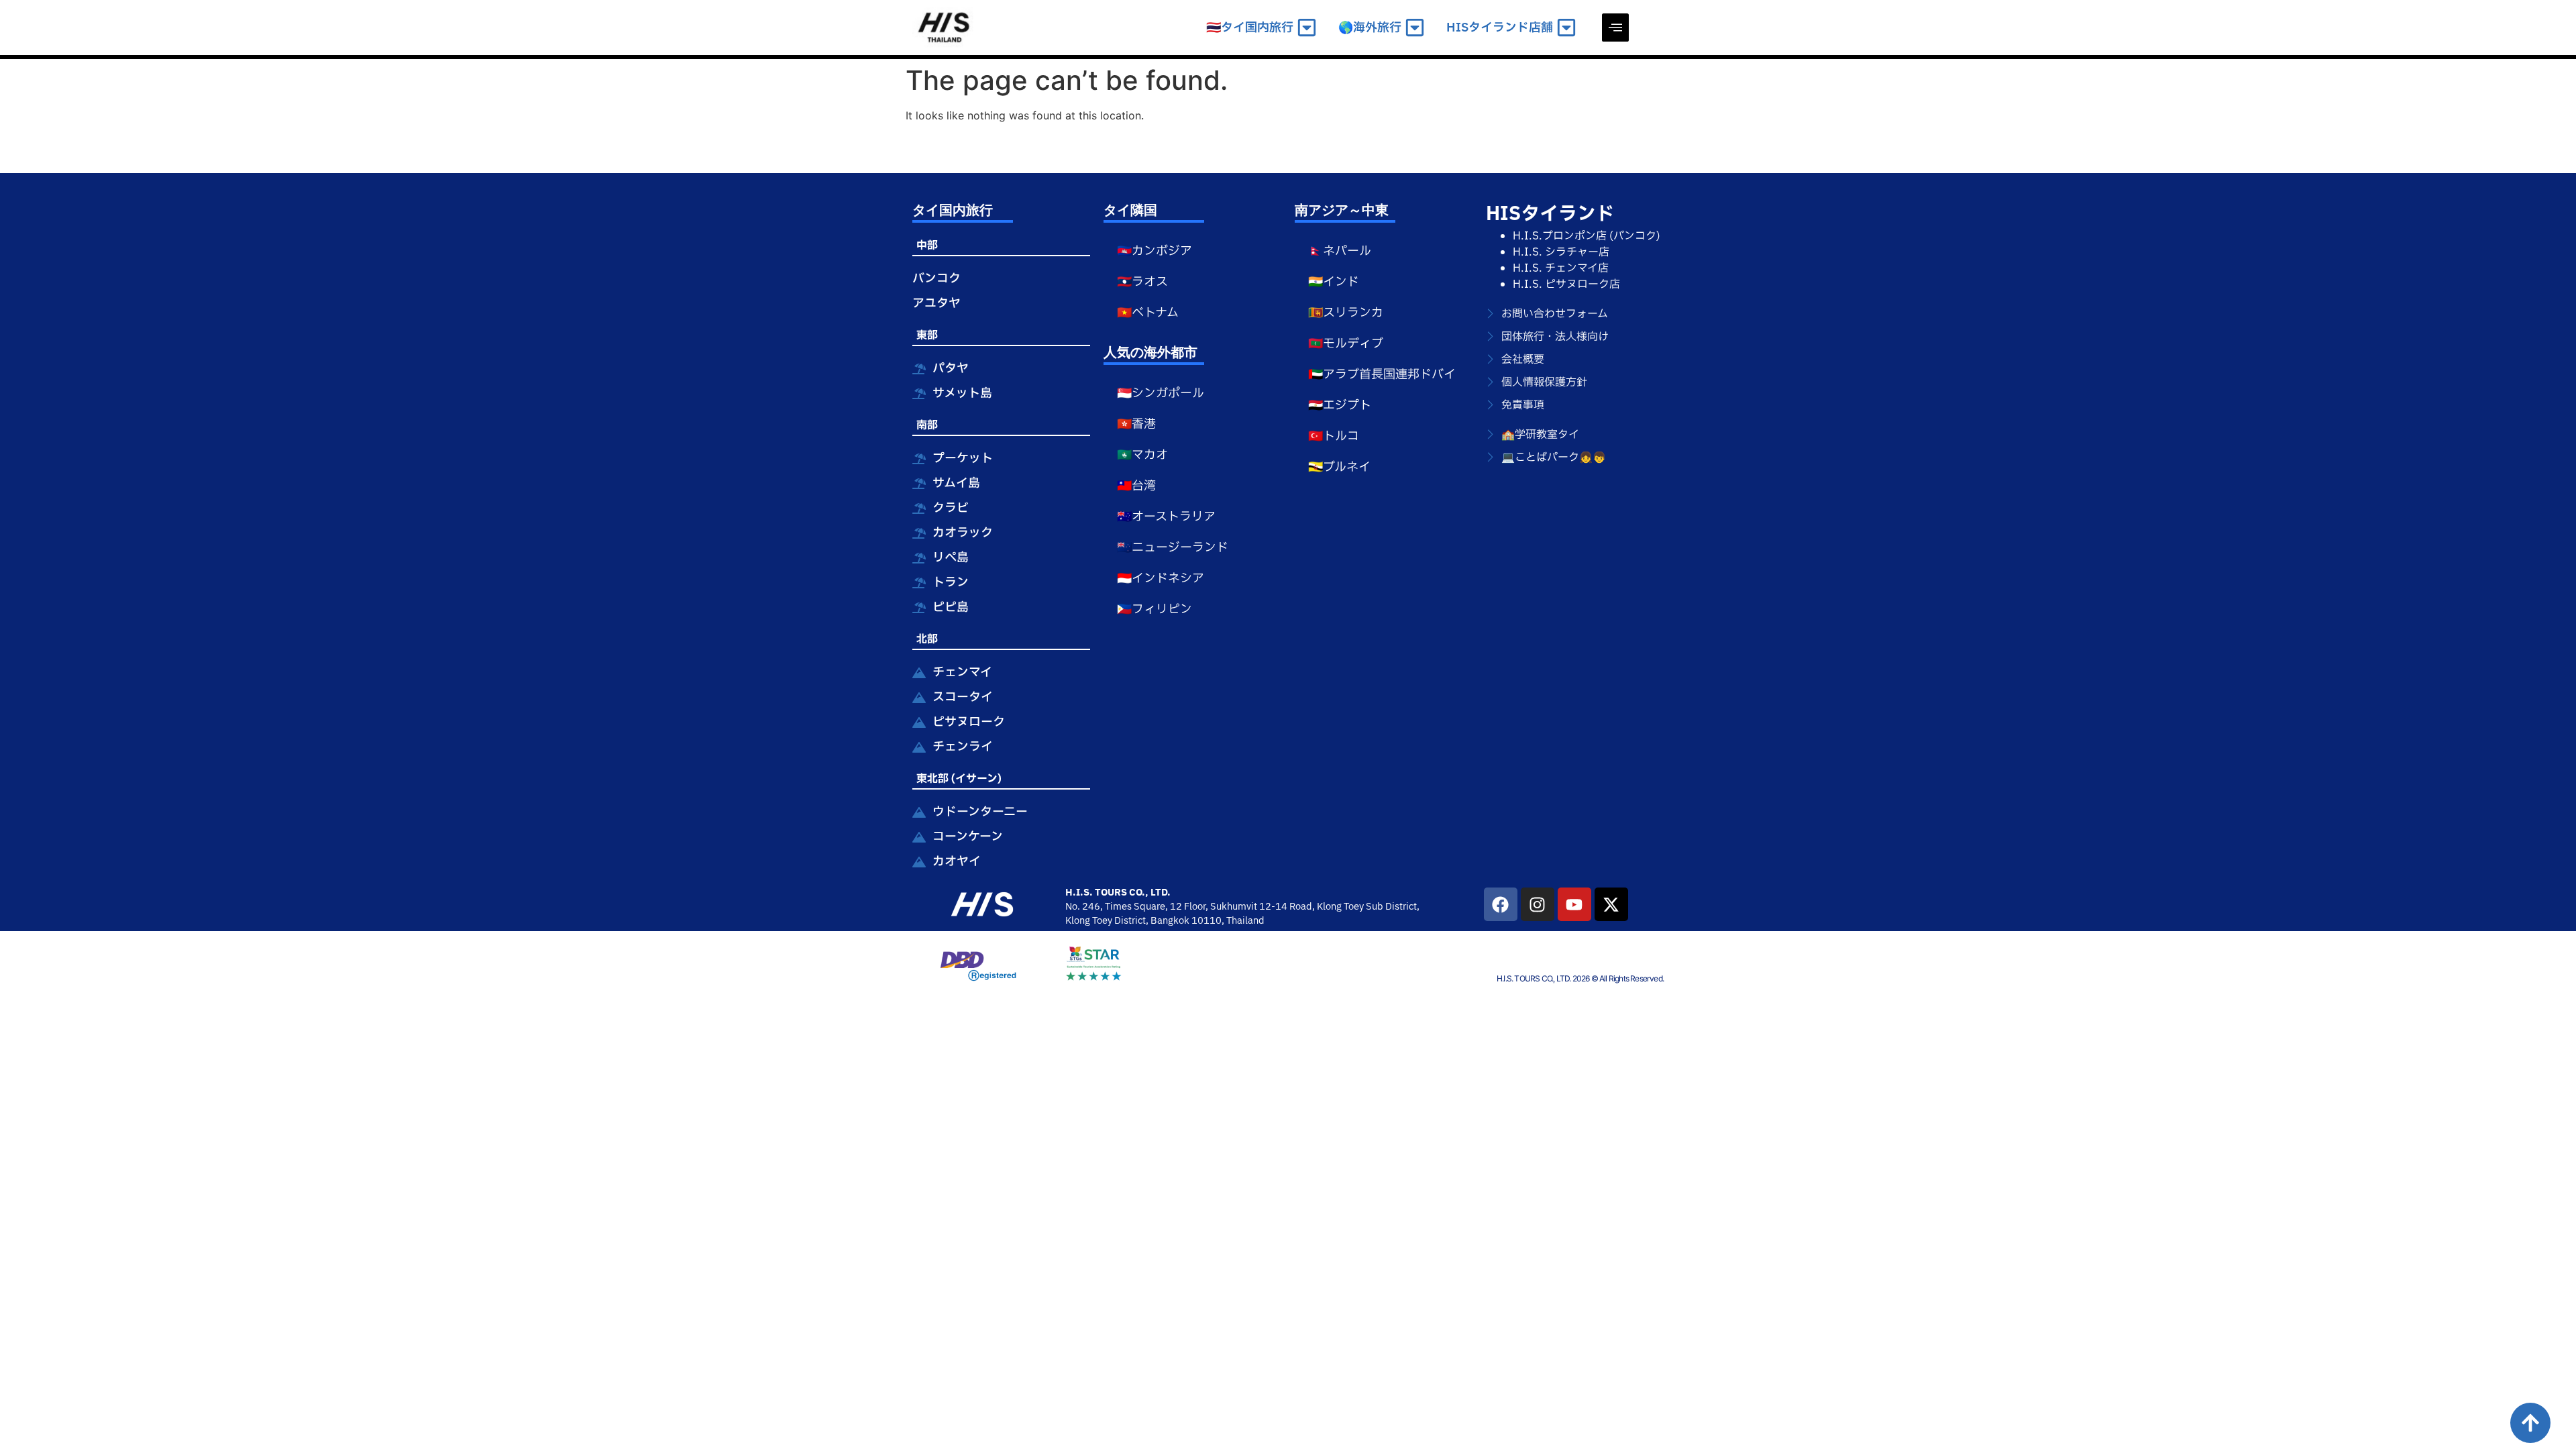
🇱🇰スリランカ (1346, 313)
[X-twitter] (1611, 904)
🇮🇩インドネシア (1161, 579)
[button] (1615, 28)
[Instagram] (1538, 904)
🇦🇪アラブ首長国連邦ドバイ (1382, 375)
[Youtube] (1574, 904)
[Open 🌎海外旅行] (1415, 28)
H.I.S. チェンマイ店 (1561, 268)
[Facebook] (1501, 904)
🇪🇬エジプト (1340, 406)
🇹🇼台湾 (1136, 486)
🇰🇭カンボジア (1155, 251)
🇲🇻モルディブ (1346, 344)
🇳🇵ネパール (1340, 251)
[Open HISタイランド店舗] (1566, 28)
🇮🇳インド (1334, 282)
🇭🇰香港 (1136, 424)
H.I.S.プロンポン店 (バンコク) (1587, 236)
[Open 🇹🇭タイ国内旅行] (1307, 28)
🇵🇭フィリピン (1155, 609)
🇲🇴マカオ (1142, 455)
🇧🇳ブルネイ (1339, 467)
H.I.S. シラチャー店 (1561, 252)
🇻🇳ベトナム (1148, 313)
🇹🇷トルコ (1334, 436)
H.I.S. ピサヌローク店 (1566, 284)
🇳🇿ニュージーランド (1173, 548)
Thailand (1245, 921)
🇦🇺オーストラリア (1166, 517)
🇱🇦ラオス (1142, 282)
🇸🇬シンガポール (1161, 393)
